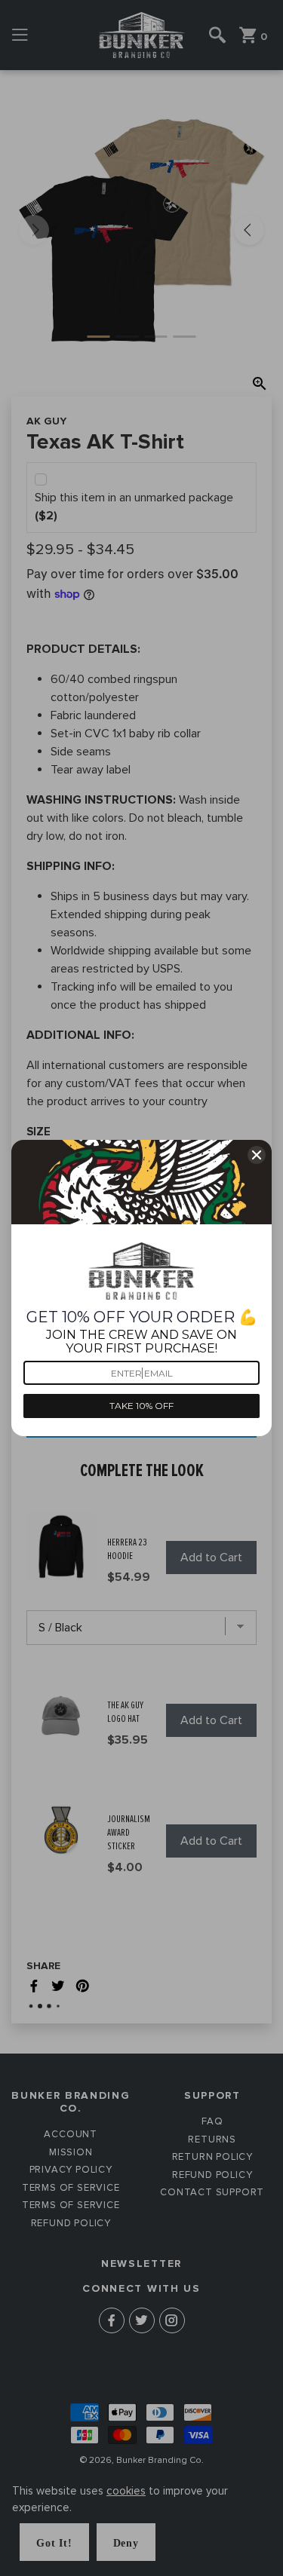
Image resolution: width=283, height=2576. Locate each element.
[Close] (257, 1155)
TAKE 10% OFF (141, 1406)
